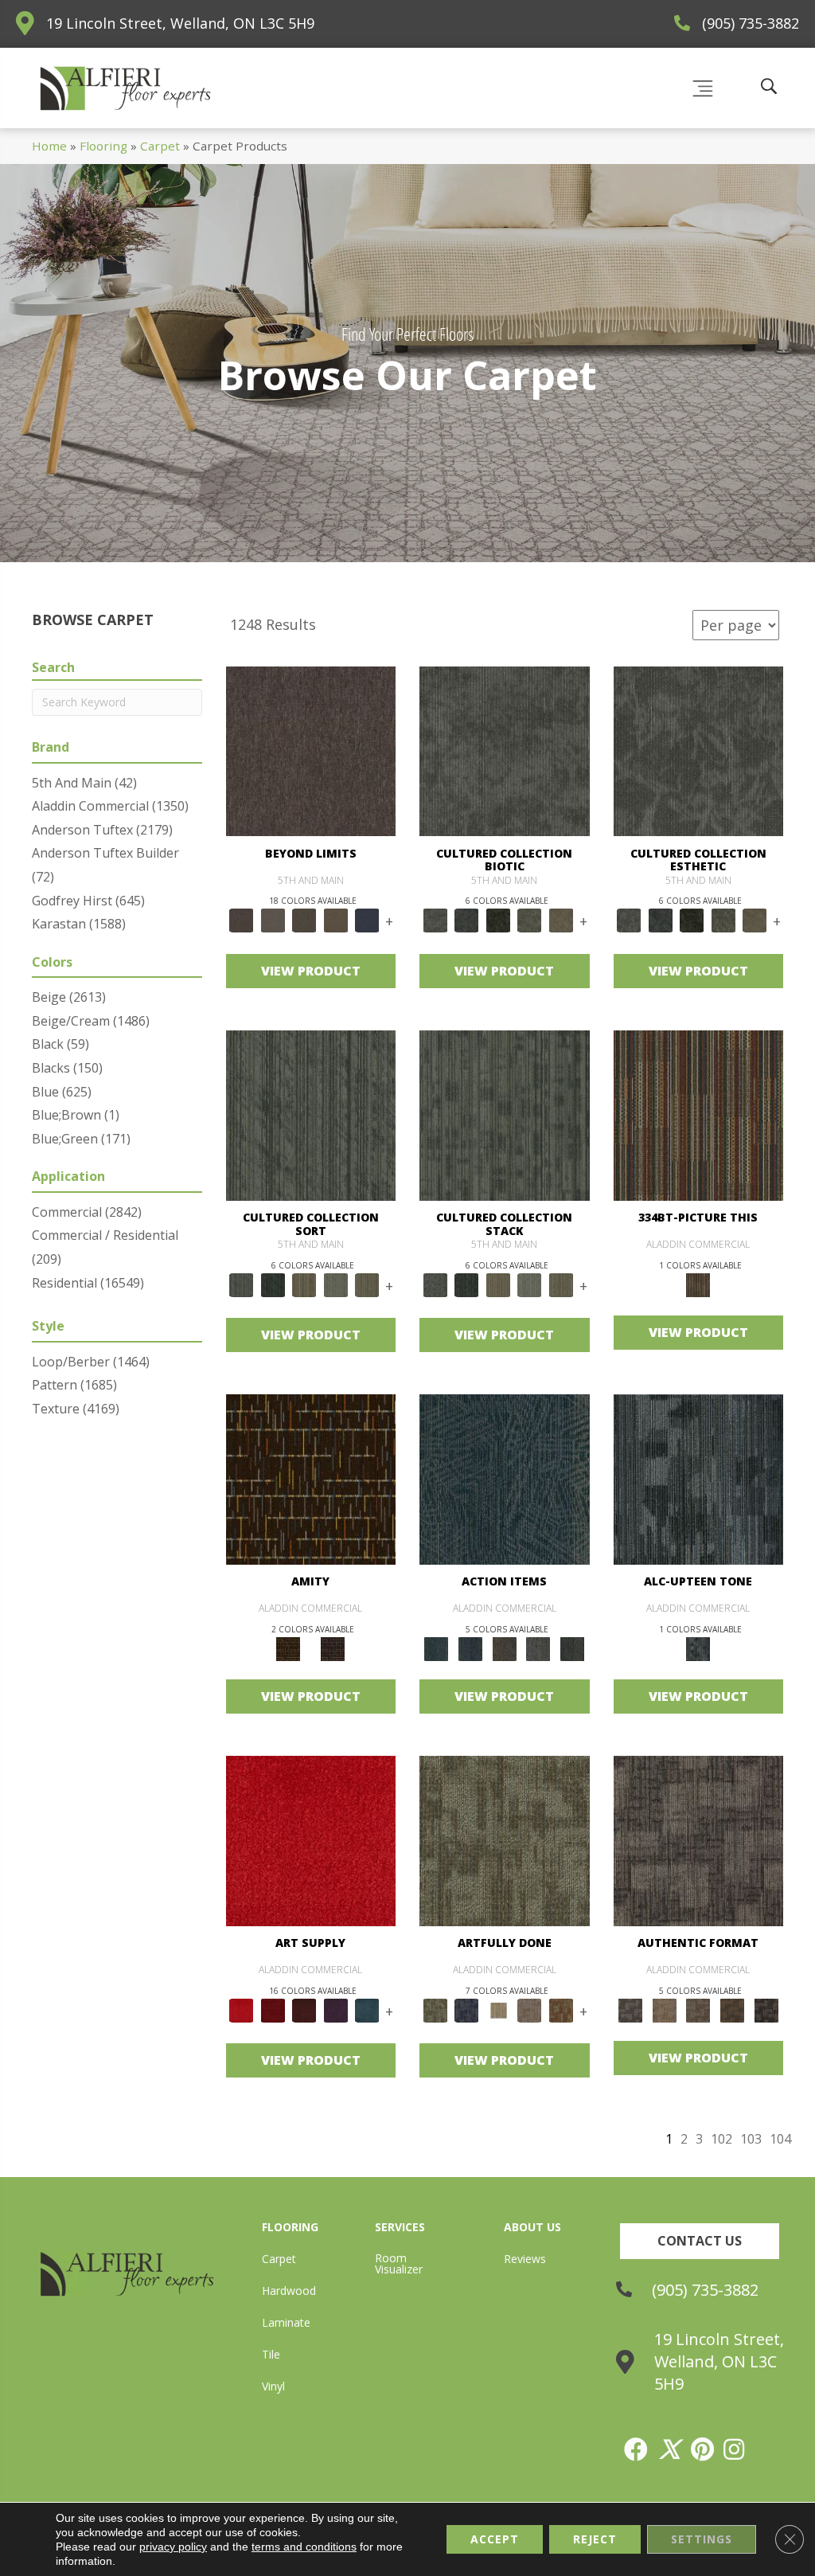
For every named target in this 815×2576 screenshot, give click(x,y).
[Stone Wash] (368, 2009)
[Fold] (305, 1284)
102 (721, 2139)
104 (780, 2139)
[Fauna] (336, 920)
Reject (595, 2539)
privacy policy (173, 2547)
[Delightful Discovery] (505, 1840)
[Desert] (273, 920)
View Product (311, 971)
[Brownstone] (504, 1648)
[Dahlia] (273, 2009)
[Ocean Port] (471, 1648)
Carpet (160, 146)
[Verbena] (336, 2009)
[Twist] (368, 1284)
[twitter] (670, 2449)
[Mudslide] (699, 1114)
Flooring (103, 146)
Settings (702, 2539)
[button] (700, 2241)
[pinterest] (703, 2449)
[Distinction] (561, 920)
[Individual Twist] (698, 2009)
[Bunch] (273, 1284)
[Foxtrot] (699, 1479)
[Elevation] (305, 920)
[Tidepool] (505, 1479)
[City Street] (573, 1648)
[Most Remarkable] (467, 2009)
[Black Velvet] (333, 1648)
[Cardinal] (311, 1840)
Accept (495, 2539)
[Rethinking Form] (733, 2009)
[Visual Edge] (699, 1840)
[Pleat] (336, 1284)
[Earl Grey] (538, 1648)
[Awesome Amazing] (530, 2009)
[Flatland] (368, 920)
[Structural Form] (766, 2009)
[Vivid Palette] (561, 2009)
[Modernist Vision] (498, 2009)
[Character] (467, 920)
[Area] (311, 750)
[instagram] (735, 2449)
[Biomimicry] (505, 750)
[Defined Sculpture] (664, 2009)
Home (49, 146)
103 (751, 2139)
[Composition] (530, 920)
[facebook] (637, 2449)
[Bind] (311, 1114)
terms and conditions (304, 2547)
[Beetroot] (305, 2009)
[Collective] (498, 920)
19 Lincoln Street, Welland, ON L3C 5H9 (180, 23)
